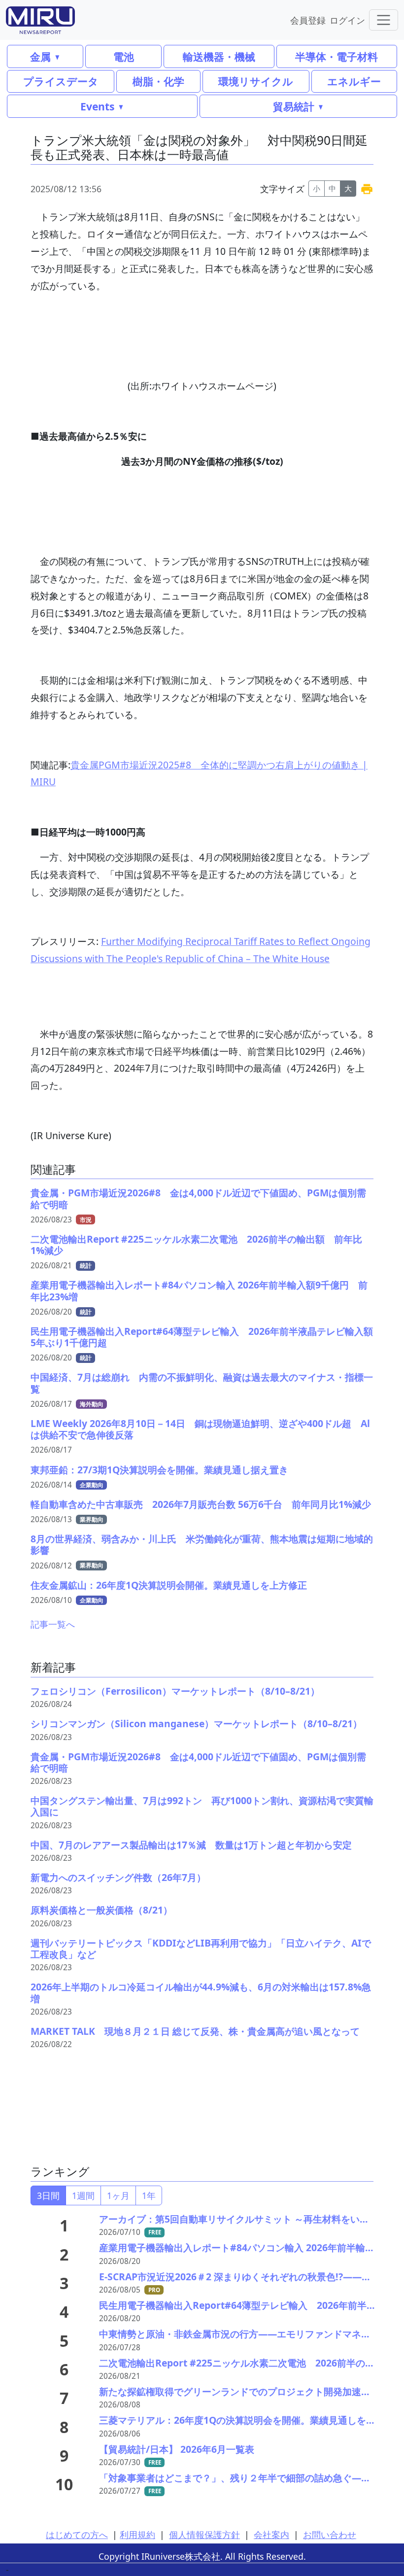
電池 (124, 56)
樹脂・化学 (158, 81)
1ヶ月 (118, 2195)
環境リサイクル (256, 81)
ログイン (347, 20)
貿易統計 (294, 106)
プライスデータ (61, 81)
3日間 (48, 2195)
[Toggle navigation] (384, 20)
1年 (149, 2195)
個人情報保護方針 (204, 2535)
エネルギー (354, 81)
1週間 (83, 2195)
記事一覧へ (53, 1624)
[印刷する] (367, 189)
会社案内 (271, 2535)
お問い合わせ (330, 2535)
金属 (40, 56)
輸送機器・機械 (219, 56)
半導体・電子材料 (337, 56)
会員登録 (308, 20)
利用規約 (137, 2535)
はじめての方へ (77, 2535)
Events (97, 106)
